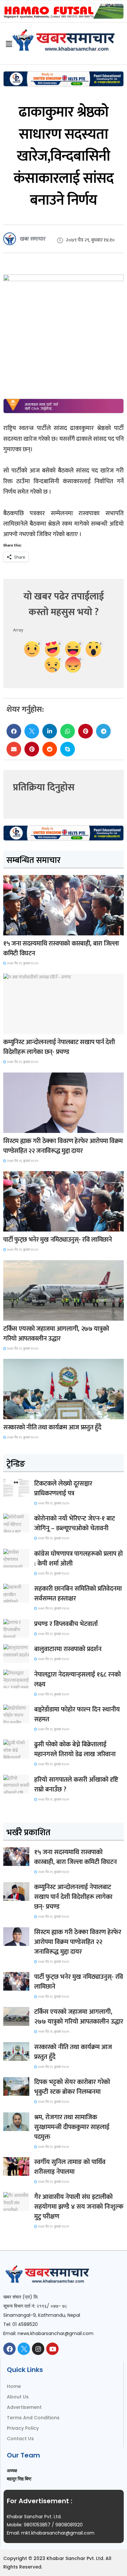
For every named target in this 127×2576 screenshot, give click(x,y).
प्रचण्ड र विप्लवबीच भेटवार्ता (66, 1624)
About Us (18, 2397)
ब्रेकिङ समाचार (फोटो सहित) (29, 1315)
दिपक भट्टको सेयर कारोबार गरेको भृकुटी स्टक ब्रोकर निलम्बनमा (72, 2087)
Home (14, 2386)
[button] (14, 731)
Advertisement (24, 2407)
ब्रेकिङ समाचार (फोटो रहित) (28, 1028)
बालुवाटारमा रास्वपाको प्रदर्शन (68, 1649)
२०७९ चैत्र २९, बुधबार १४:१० (22, 963)
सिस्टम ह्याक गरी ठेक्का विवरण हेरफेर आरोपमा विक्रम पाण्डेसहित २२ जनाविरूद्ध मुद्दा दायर (63, 1146)
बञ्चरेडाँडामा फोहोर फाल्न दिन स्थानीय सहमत (77, 1714)
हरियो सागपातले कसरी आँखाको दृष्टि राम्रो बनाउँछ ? (76, 1785)
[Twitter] (24, 2349)
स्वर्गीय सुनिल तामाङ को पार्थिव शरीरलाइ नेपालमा (70, 2167)
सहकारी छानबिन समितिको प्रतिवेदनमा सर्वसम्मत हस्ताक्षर (78, 1594)
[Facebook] (9, 2349)
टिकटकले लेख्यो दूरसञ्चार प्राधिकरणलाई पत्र (63, 1488)
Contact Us (20, 2439)
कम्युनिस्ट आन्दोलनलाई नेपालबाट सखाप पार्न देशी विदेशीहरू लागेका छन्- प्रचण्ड (59, 1047)
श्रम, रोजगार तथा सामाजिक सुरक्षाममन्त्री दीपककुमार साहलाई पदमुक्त (72, 2127)
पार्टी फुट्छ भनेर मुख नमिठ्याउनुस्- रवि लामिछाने (58, 1240)
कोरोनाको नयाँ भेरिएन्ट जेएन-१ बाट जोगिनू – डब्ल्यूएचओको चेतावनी (75, 1523)
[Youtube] (52, 2349)
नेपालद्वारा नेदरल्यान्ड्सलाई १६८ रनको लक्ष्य (78, 1679)
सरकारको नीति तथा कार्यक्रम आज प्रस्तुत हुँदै (52, 1427)
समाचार (14, 929)
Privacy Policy (23, 2428)
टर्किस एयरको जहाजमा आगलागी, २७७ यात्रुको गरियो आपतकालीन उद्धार (56, 1334)
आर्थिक (14, 1413)
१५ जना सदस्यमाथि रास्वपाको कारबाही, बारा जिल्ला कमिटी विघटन (61, 948)
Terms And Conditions (33, 2418)
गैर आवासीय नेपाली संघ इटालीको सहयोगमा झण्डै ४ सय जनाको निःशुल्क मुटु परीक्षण (79, 2207)
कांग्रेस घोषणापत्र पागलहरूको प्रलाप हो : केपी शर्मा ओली (78, 1559)
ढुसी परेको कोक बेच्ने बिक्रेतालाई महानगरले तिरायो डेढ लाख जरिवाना (75, 1749)
